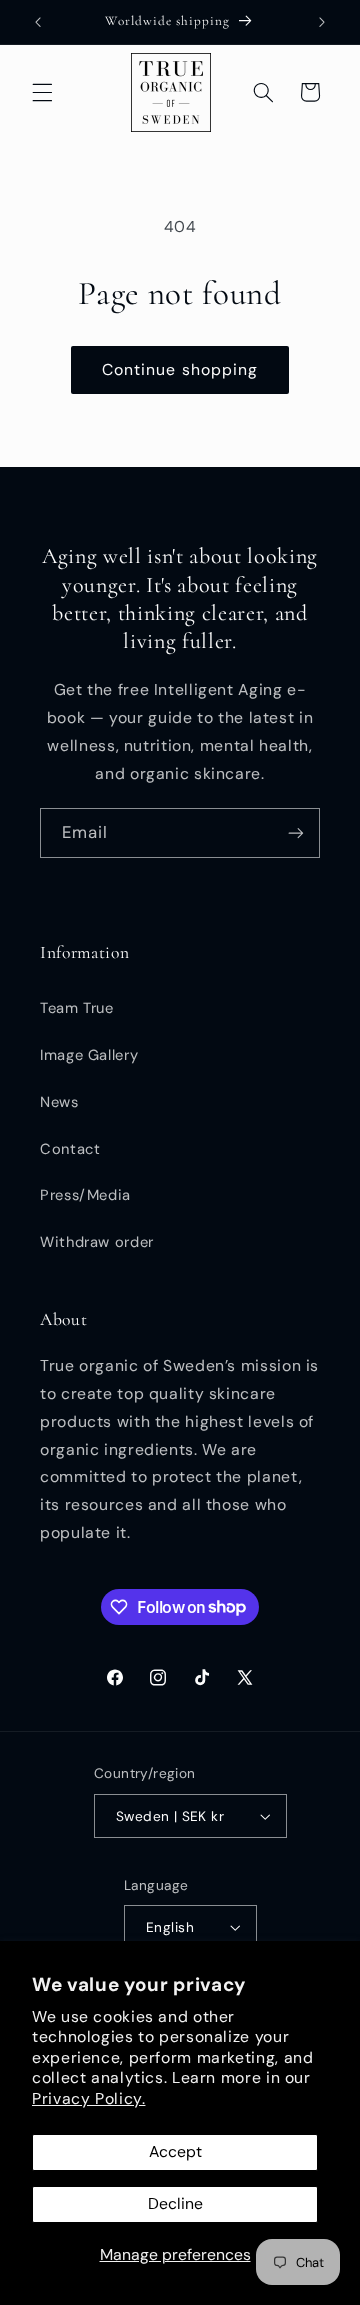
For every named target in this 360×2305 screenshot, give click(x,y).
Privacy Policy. (88, 2098)
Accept (175, 2151)
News (59, 1102)
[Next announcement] (322, 22)
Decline (175, 2203)
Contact (70, 1149)
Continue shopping (180, 369)
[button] (42, 92)
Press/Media (85, 1195)
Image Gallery (89, 1055)
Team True (77, 1008)
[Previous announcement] (38, 22)
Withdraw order (97, 1242)
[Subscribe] (296, 832)
